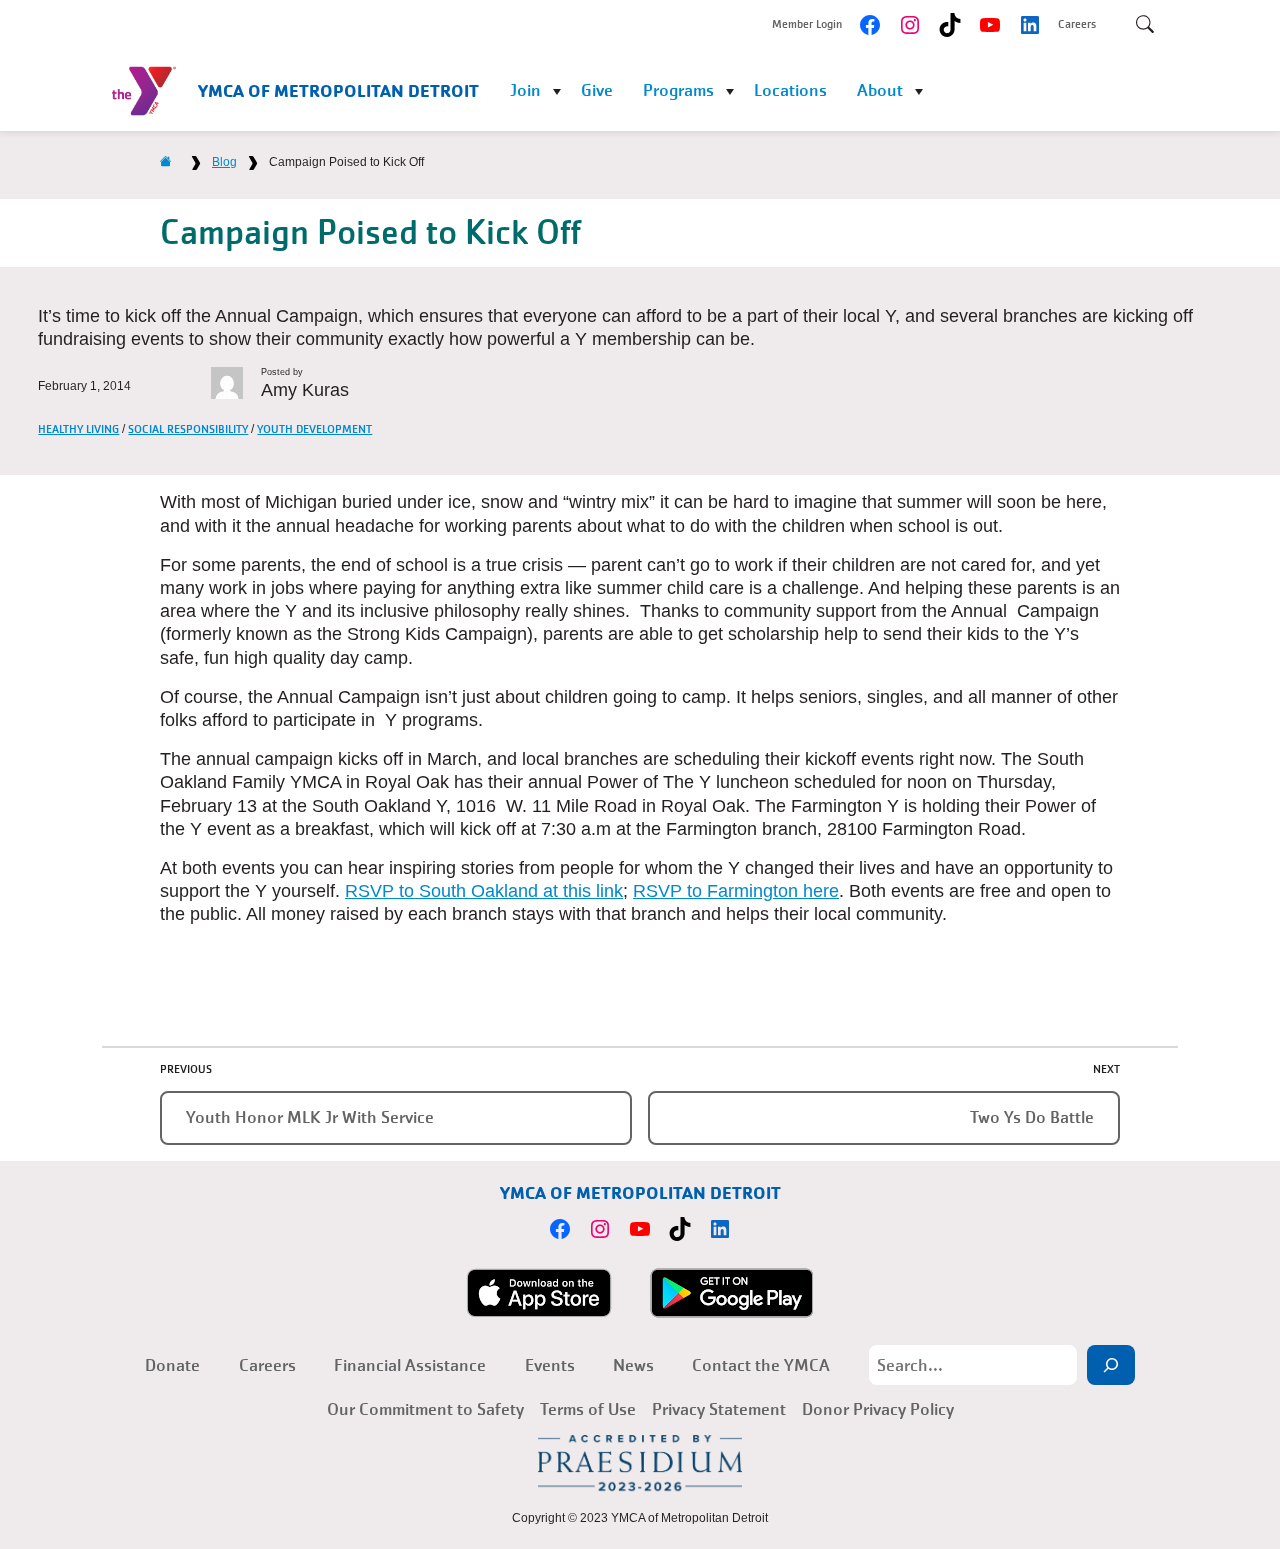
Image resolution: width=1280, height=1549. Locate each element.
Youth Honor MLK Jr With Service (310, 1117)
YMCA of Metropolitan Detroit (338, 90)
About (880, 90)
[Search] (1111, 1365)
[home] (166, 162)
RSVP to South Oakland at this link (484, 891)
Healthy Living (78, 429)
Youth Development (314, 429)
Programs (678, 90)
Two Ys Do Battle (1032, 1117)
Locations (790, 90)
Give (597, 90)
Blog (224, 162)
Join (525, 90)
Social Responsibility (188, 429)
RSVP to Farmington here (736, 891)
